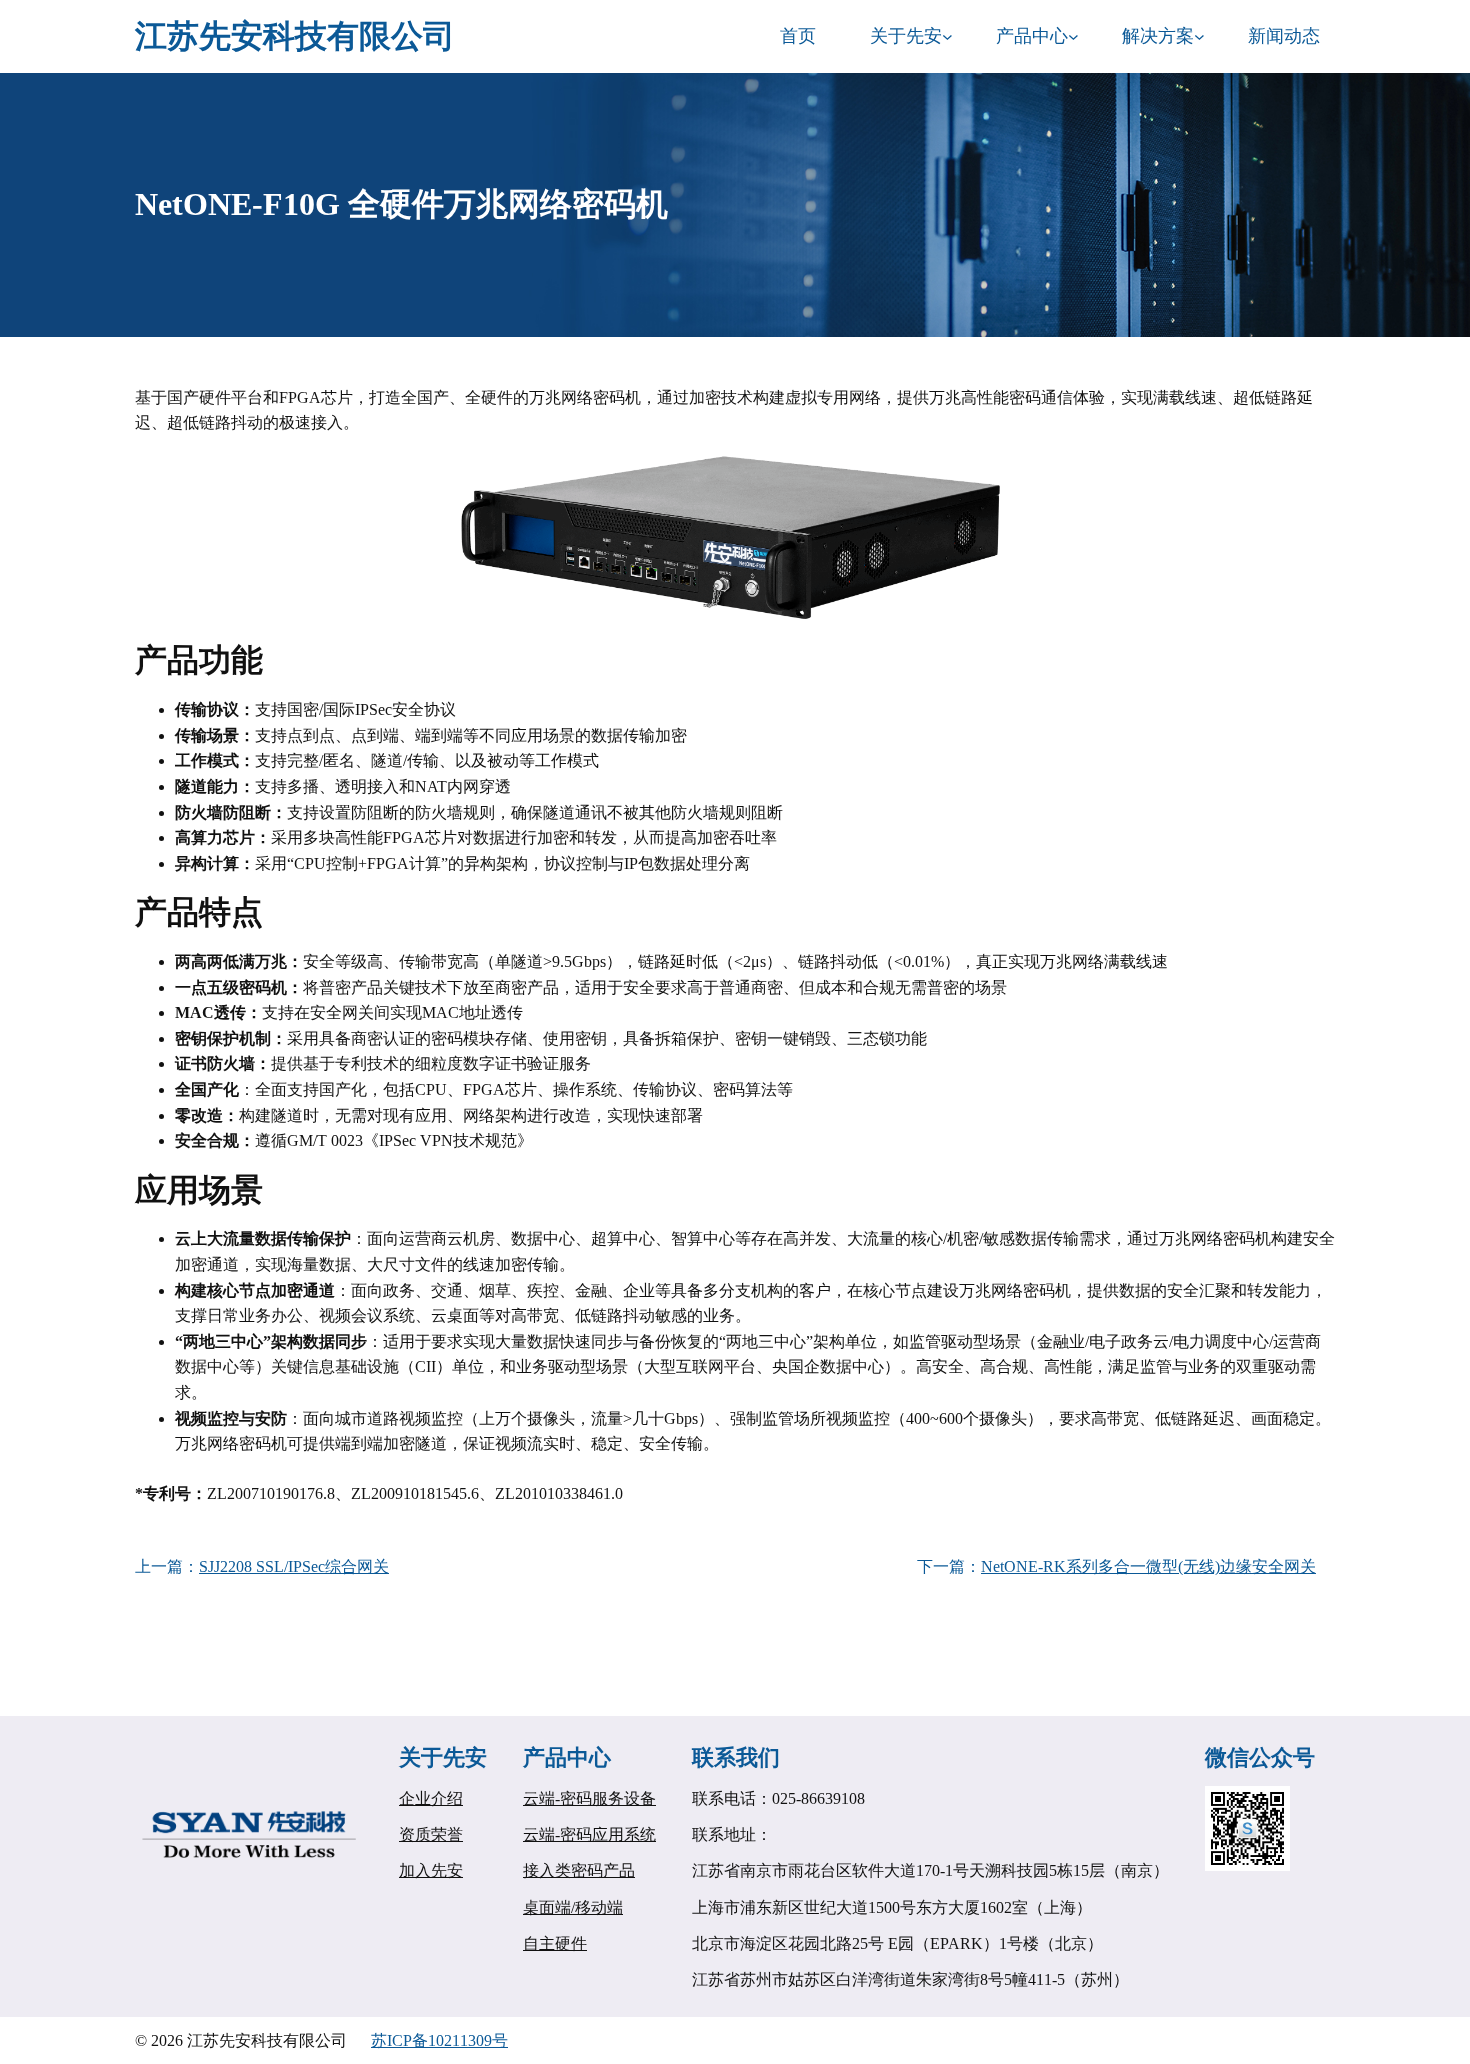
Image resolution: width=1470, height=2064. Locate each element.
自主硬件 (555, 1943)
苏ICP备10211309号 (439, 2040)
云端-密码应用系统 (589, 1834)
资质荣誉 (431, 1834)
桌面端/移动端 (573, 1907)
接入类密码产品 (579, 1870)
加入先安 (431, 1870)
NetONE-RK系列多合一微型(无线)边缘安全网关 (1148, 1566)
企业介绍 (431, 1798)
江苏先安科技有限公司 (295, 36)
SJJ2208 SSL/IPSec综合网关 (294, 1566)
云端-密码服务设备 (589, 1798)
